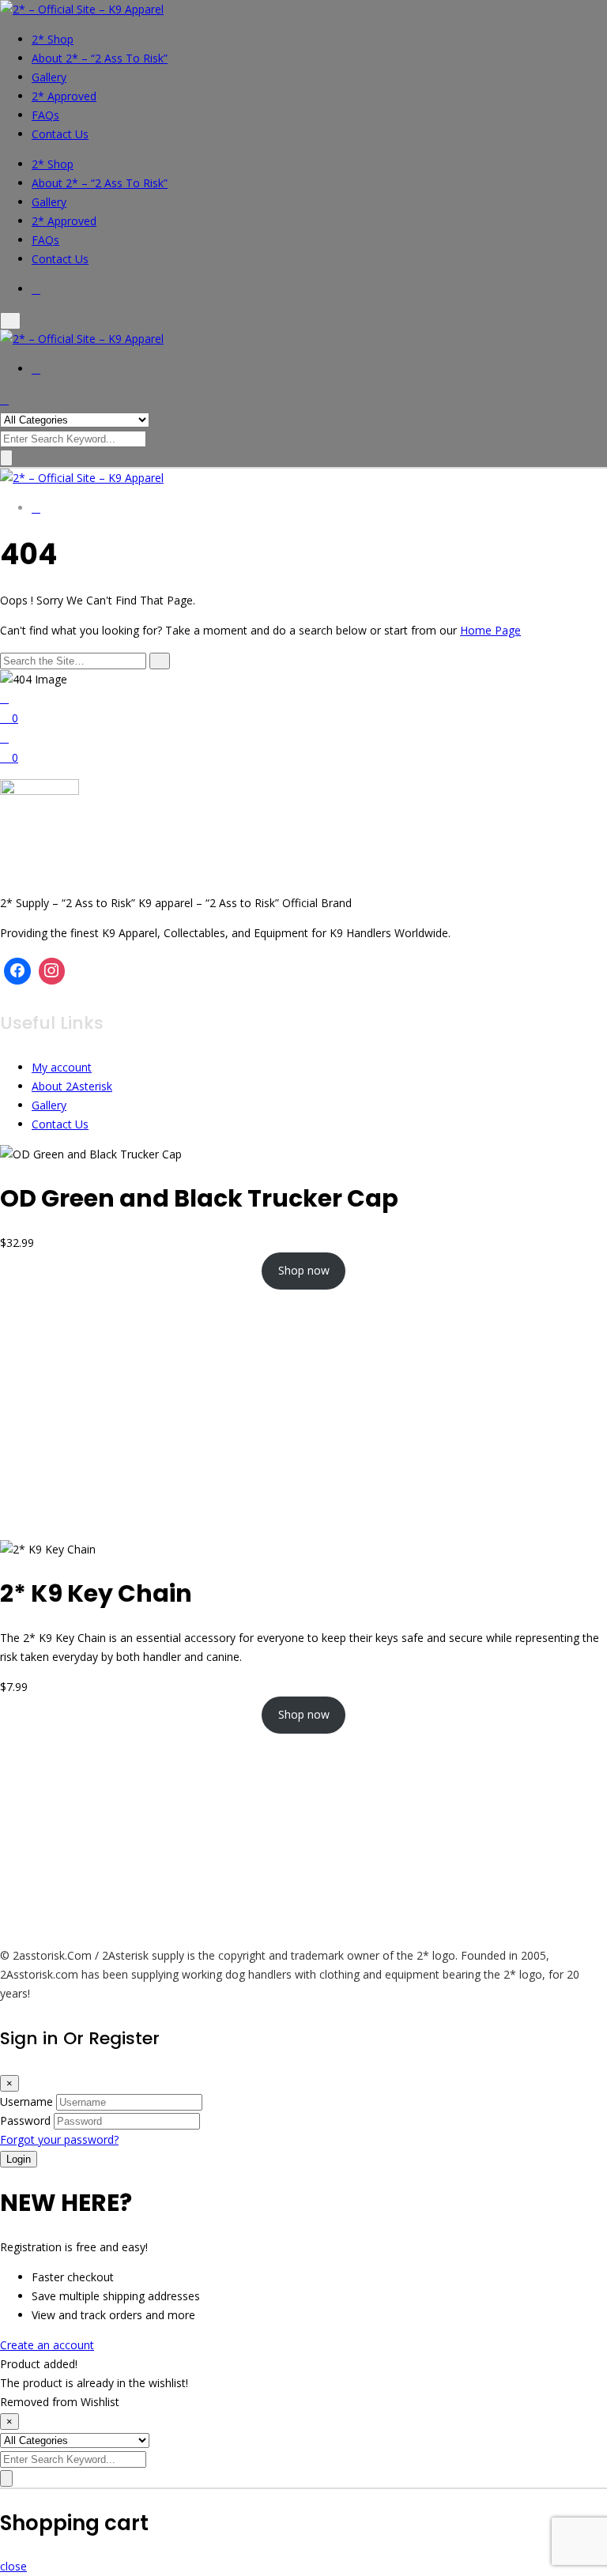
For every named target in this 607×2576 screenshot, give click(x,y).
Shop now (304, 1270)
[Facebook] (17, 971)
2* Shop (53, 39)
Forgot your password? (59, 2139)
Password (25, 2120)
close (13, 2566)
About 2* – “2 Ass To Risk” (100, 58)
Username (26, 2101)
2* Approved (64, 96)
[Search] (160, 661)
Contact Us (60, 134)
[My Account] (4, 738)
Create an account (47, 2345)
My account (62, 1067)
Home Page (490, 630)
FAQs (45, 115)
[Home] (4, 698)
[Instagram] (52, 971)
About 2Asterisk (72, 1086)
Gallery (49, 77)
